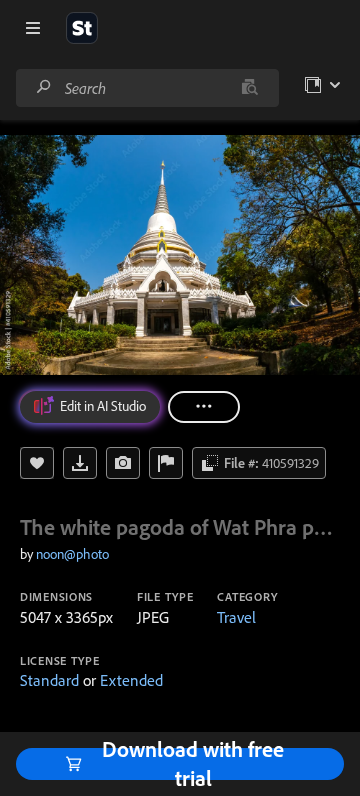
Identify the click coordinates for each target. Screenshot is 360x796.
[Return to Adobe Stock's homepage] (82, 28)
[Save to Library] (37, 463)
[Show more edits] (204, 407)
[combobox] (147, 88)
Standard (49, 680)
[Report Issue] (166, 463)
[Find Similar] (123, 463)
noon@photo (72, 554)
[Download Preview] (80, 463)
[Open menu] (33, 28)
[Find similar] (249, 88)
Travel (236, 617)
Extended (131, 680)
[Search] (44, 87)
